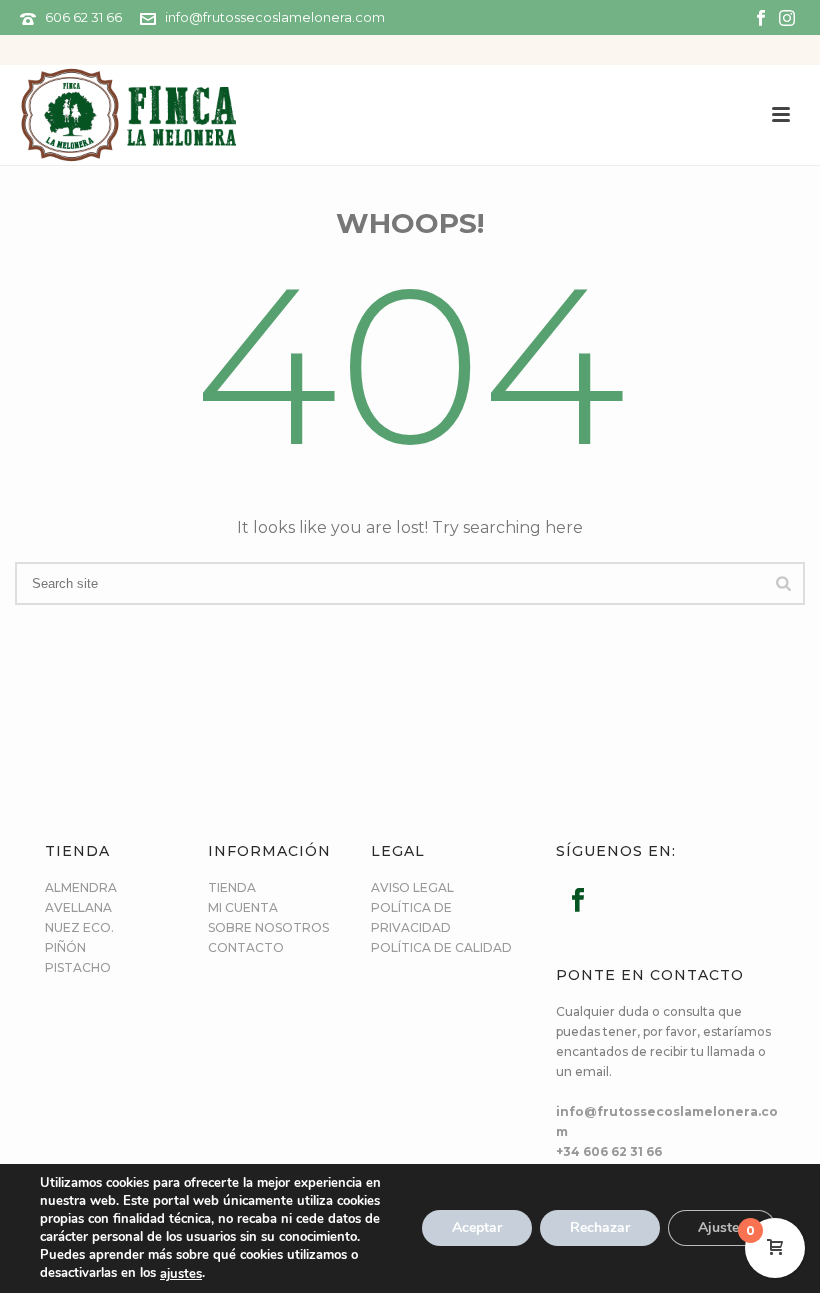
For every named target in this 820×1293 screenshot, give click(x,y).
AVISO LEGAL (412, 887)
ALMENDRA (81, 887)
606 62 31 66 (83, 17)
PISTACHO (78, 967)
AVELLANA (78, 907)
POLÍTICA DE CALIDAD (441, 947)
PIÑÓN (65, 947)
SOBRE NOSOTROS (268, 927)
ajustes (181, 1274)
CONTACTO (246, 947)
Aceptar (477, 1228)
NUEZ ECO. (79, 927)
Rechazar (600, 1228)
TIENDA (232, 887)
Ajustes (722, 1228)
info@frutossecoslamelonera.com (275, 17)
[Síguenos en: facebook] (578, 901)
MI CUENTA (243, 907)
